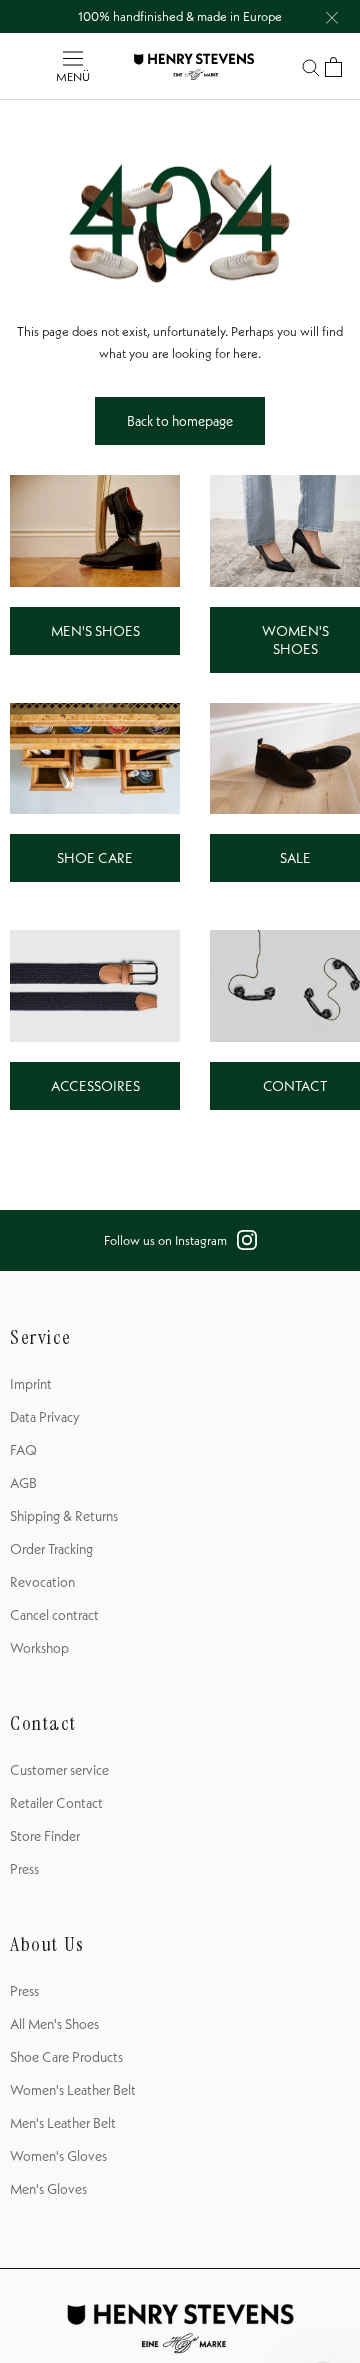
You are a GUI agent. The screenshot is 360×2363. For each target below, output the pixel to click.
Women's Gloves (58, 2156)
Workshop (39, 1648)
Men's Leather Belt (63, 2123)
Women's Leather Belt (73, 2090)
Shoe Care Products (66, 2057)
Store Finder (45, 1836)
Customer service (59, 1770)
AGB (23, 1483)
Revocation (42, 1582)
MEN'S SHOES (95, 631)
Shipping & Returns (64, 1516)
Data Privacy (45, 1417)
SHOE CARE (95, 858)
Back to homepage (180, 421)
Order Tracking (51, 1549)
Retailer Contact (56, 1803)
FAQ (23, 1450)
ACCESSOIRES (95, 1086)
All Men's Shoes (54, 2024)
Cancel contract (54, 1615)
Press (24, 1869)
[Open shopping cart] (333, 67)
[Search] (311, 66)
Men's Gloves (48, 2189)
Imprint (31, 1384)
